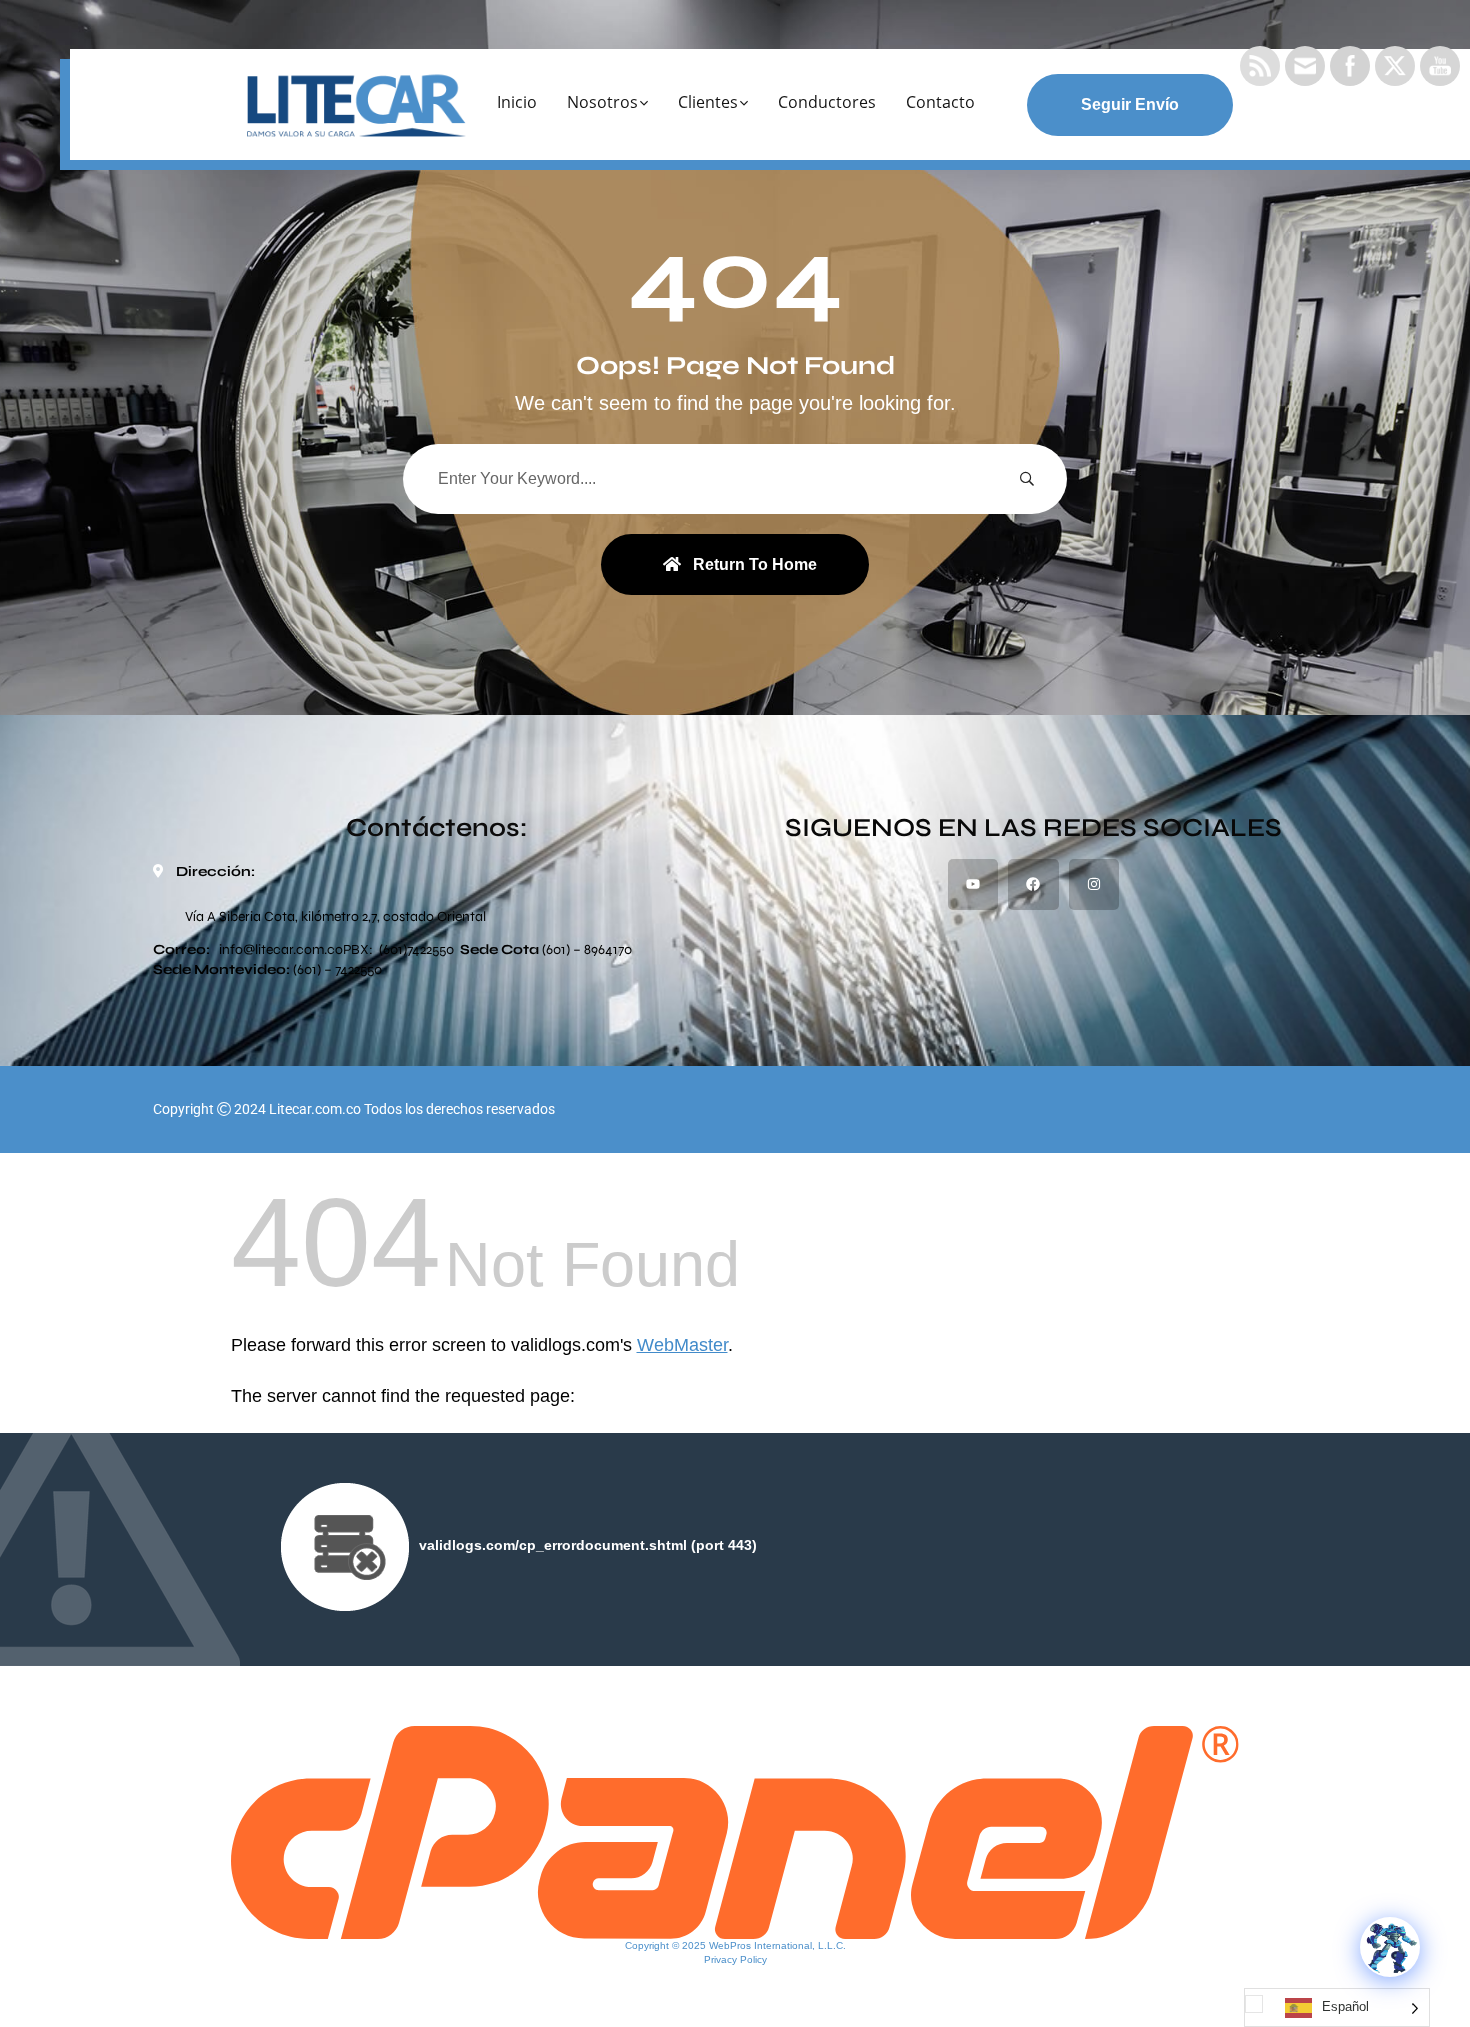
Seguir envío (1130, 104)
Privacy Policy (735, 1959)
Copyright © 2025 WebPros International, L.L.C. (735, 1945)
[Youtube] (973, 884)
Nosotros (602, 102)
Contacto (940, 102)
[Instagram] (1094, 884)
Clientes (708, 102)
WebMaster (682, 1345)
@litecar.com (283, 949)
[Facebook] (1033, 884)
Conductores (827, 102)
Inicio (517, 102)
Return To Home (755, 564)
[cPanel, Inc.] (735, 1831)
